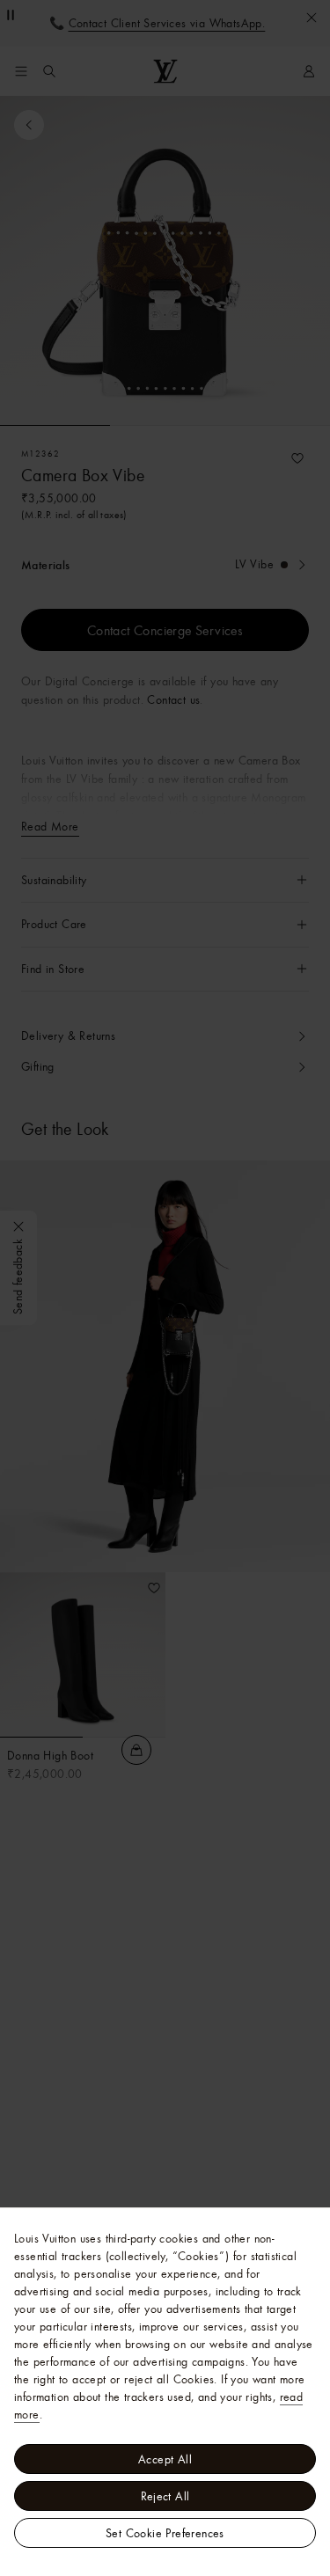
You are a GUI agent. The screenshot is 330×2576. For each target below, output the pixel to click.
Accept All (165, 2459)
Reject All (165, 2496)
